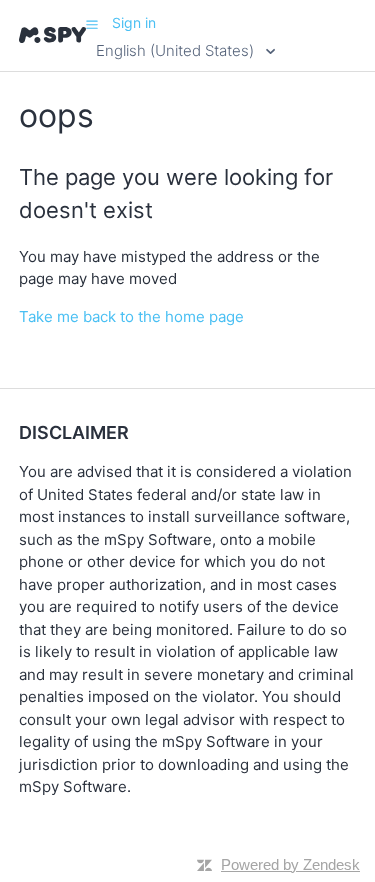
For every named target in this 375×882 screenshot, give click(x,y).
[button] (92, 24)
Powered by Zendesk (290, 864)
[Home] (52, 34)
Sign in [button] (134, 22)
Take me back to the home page (131, 316)
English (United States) (177, 50)
